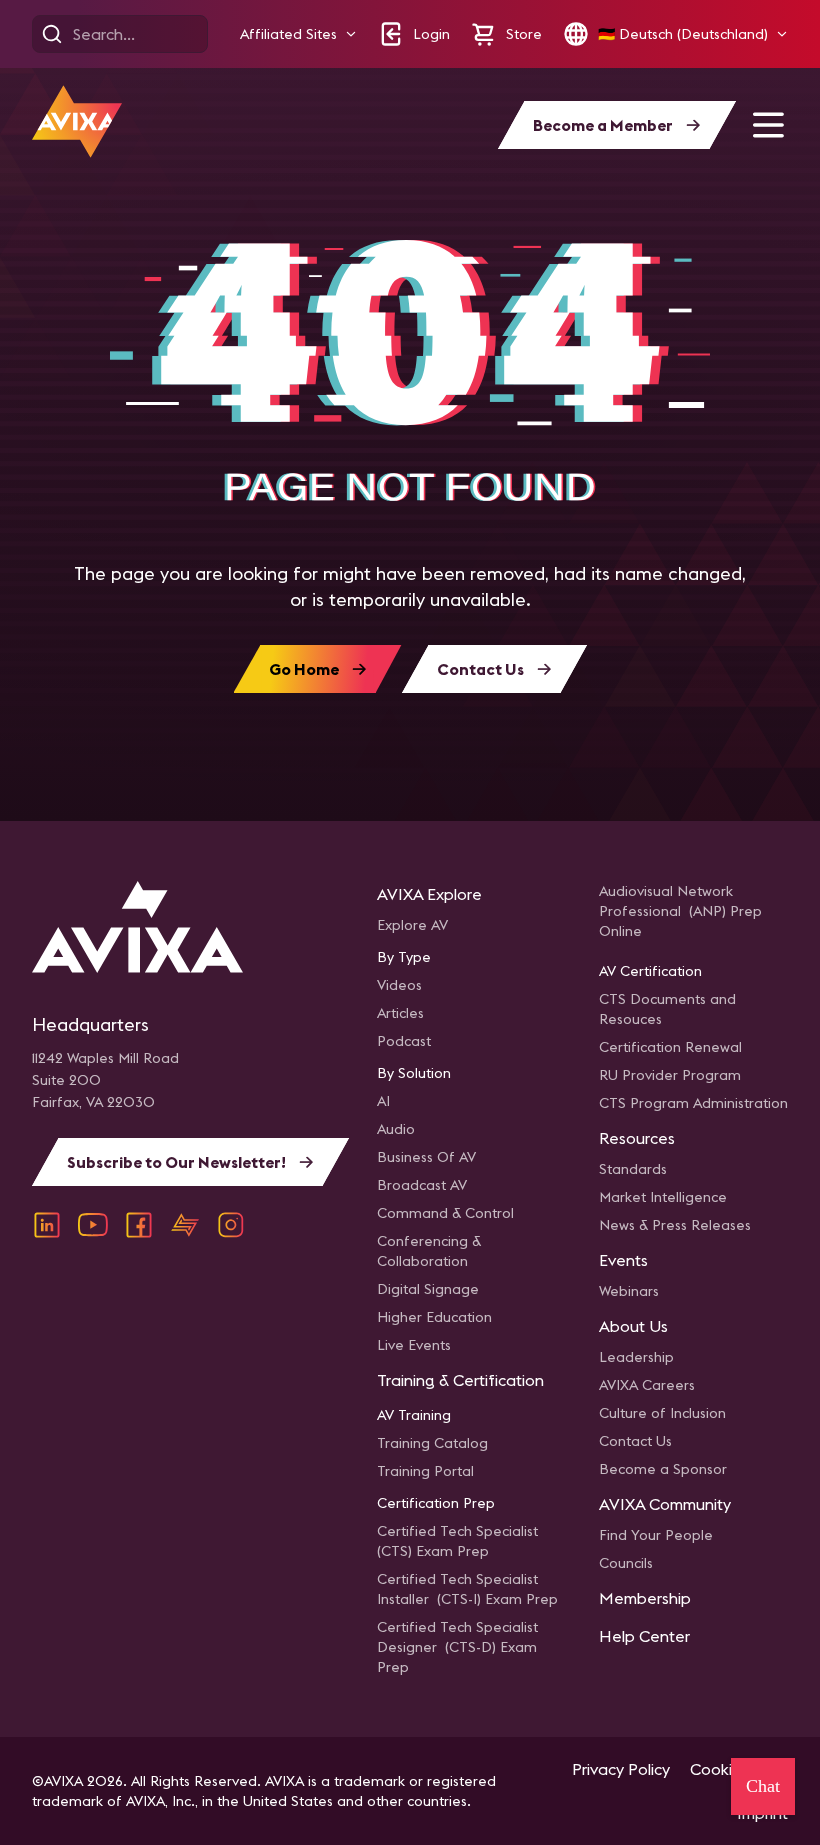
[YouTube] (93, 1225)
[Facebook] (139, 1225)
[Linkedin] (47, 1225)
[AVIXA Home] (77, 121)
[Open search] (52, 34)
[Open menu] (768, 125)
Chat (763, 1786)
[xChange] (185, 1225)
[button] (298, 34)
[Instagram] (231, 1225)
